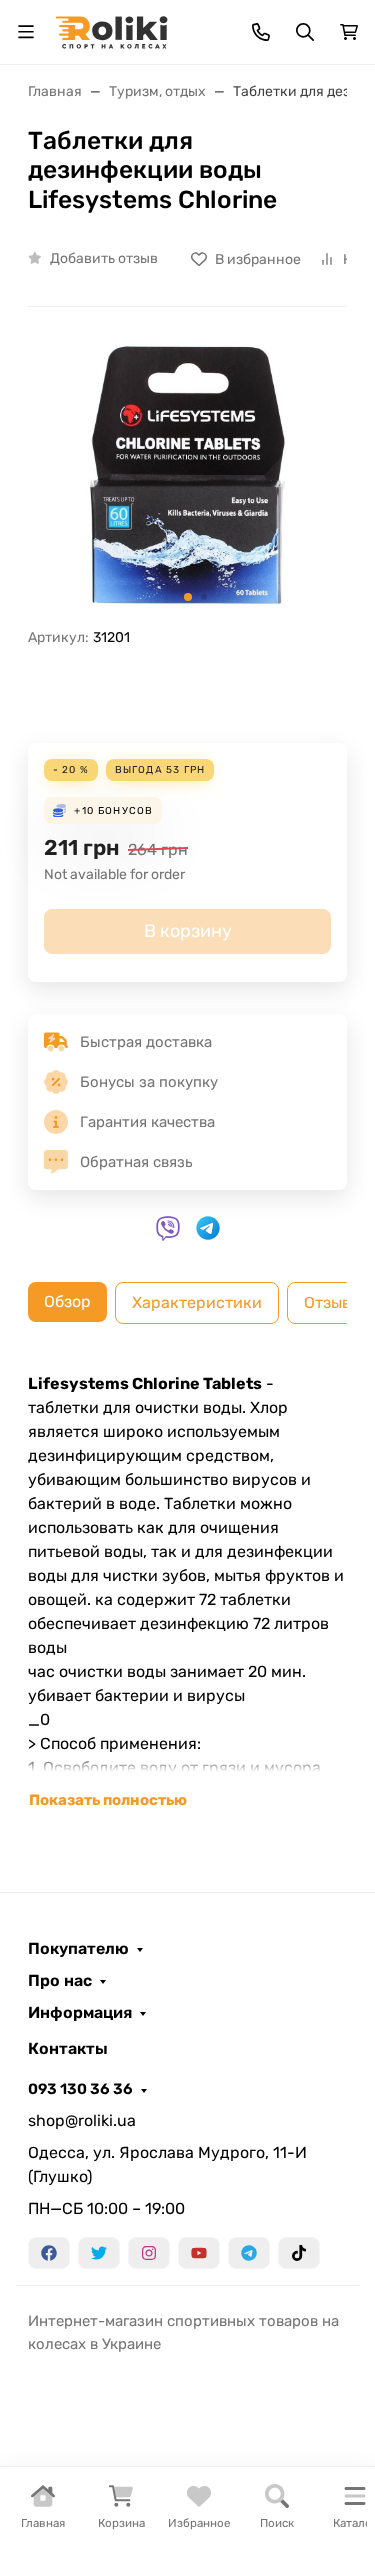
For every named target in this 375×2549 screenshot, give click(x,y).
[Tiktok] (299, 2253)
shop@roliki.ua (82, 2120)
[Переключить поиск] (305, 32)
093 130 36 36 (80, 2089)
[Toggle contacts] (261, 32)
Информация (80, 2013)
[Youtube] (199, 2253)
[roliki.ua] (111, 30)
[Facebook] (49, 2253)
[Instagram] (149, 2253)
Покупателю (78, 1949)
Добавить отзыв (104, 258)
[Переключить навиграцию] (26, 32)
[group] (187, 474)
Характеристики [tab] (197, 1302)
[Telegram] (249, 2253)
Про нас (60, 1981)
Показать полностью (108, 1800)
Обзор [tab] (67, 1301)
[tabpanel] (187, 1592)
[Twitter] (99, 2253)
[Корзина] (349, 32)
